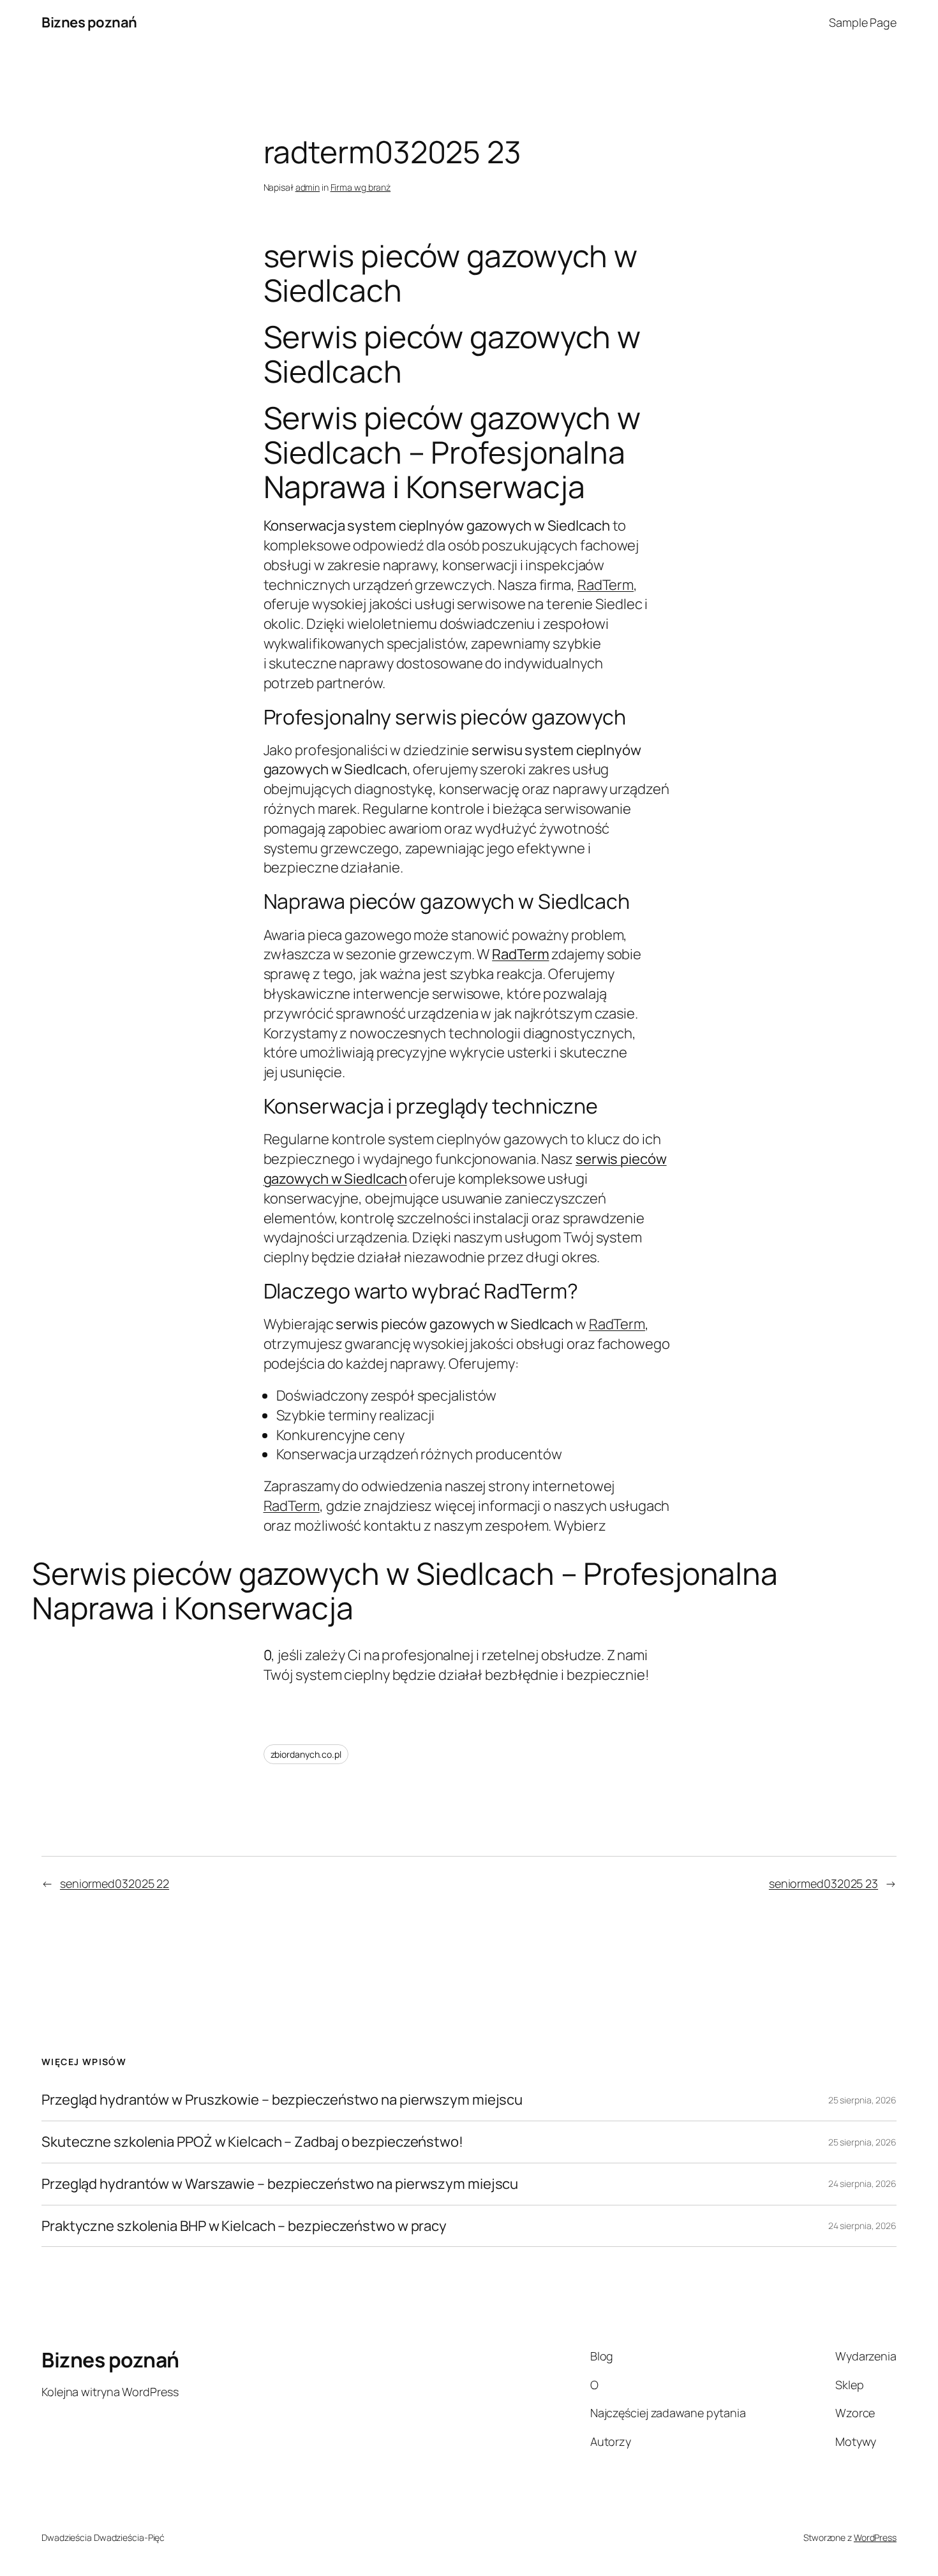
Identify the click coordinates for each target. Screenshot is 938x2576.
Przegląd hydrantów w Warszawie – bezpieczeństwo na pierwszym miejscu (280, 2184)
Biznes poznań (89, 22)
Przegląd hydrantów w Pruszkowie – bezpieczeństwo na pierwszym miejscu (282, 2100)
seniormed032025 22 (115, 1883)
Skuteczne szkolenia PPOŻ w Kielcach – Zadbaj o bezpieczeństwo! (252, 2142)
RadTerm (606, 585)
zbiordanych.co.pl (306, 1754)
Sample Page (863, 22)
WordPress (875, 2537)
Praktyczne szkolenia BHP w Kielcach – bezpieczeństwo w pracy (244, 2226)
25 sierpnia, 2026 (862, 2100)
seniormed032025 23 (823, 1883)
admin (308, 187)
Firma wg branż (361, 187)
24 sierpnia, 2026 (862, 2183)
